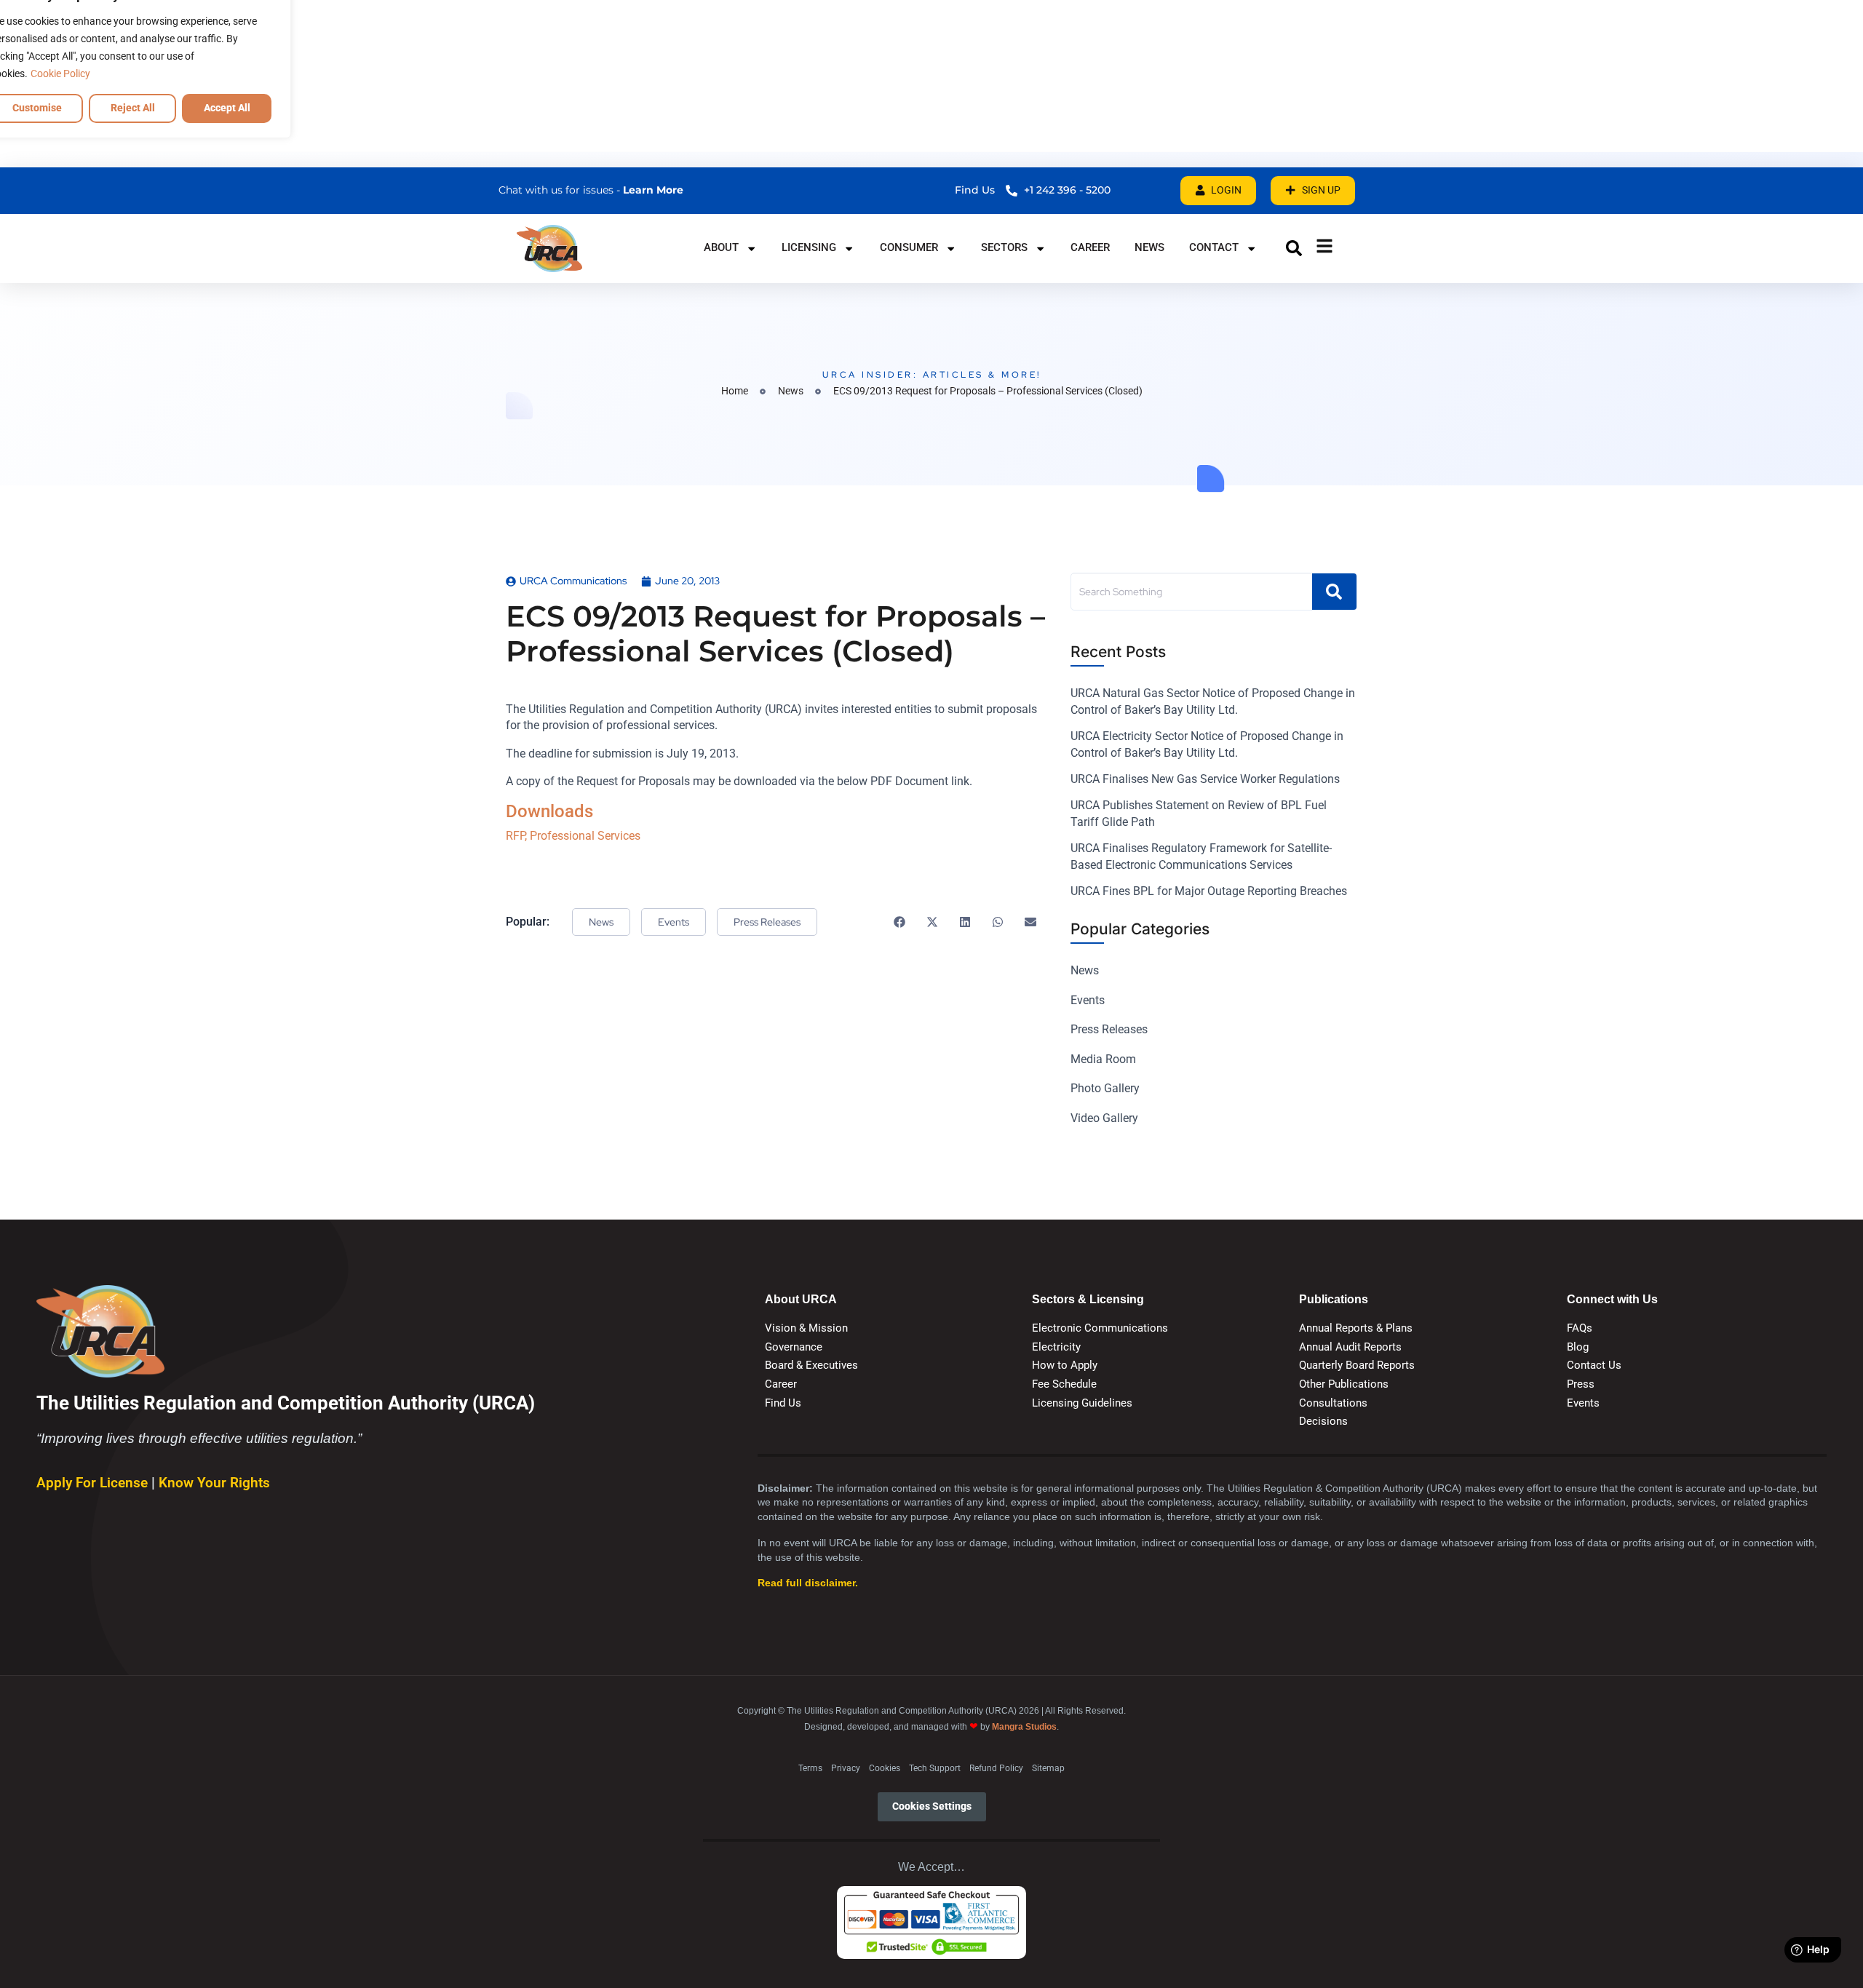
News (1149, 247)
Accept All (227, 108)
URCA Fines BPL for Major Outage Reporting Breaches (1209, 891)
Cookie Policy (60, 73)
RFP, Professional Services (573, 836)
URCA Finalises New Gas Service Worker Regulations (1205, 779)
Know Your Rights (214, 1483)
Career (1090, 247)
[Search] (1334, 592)
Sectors (1004, 247)
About (721, 247)
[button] (1294, 248)
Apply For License (94, 1483)
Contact (1214, 247)
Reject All (133, 108)
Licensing (809, 247)
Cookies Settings (932, 1806)
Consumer (909, 247)
